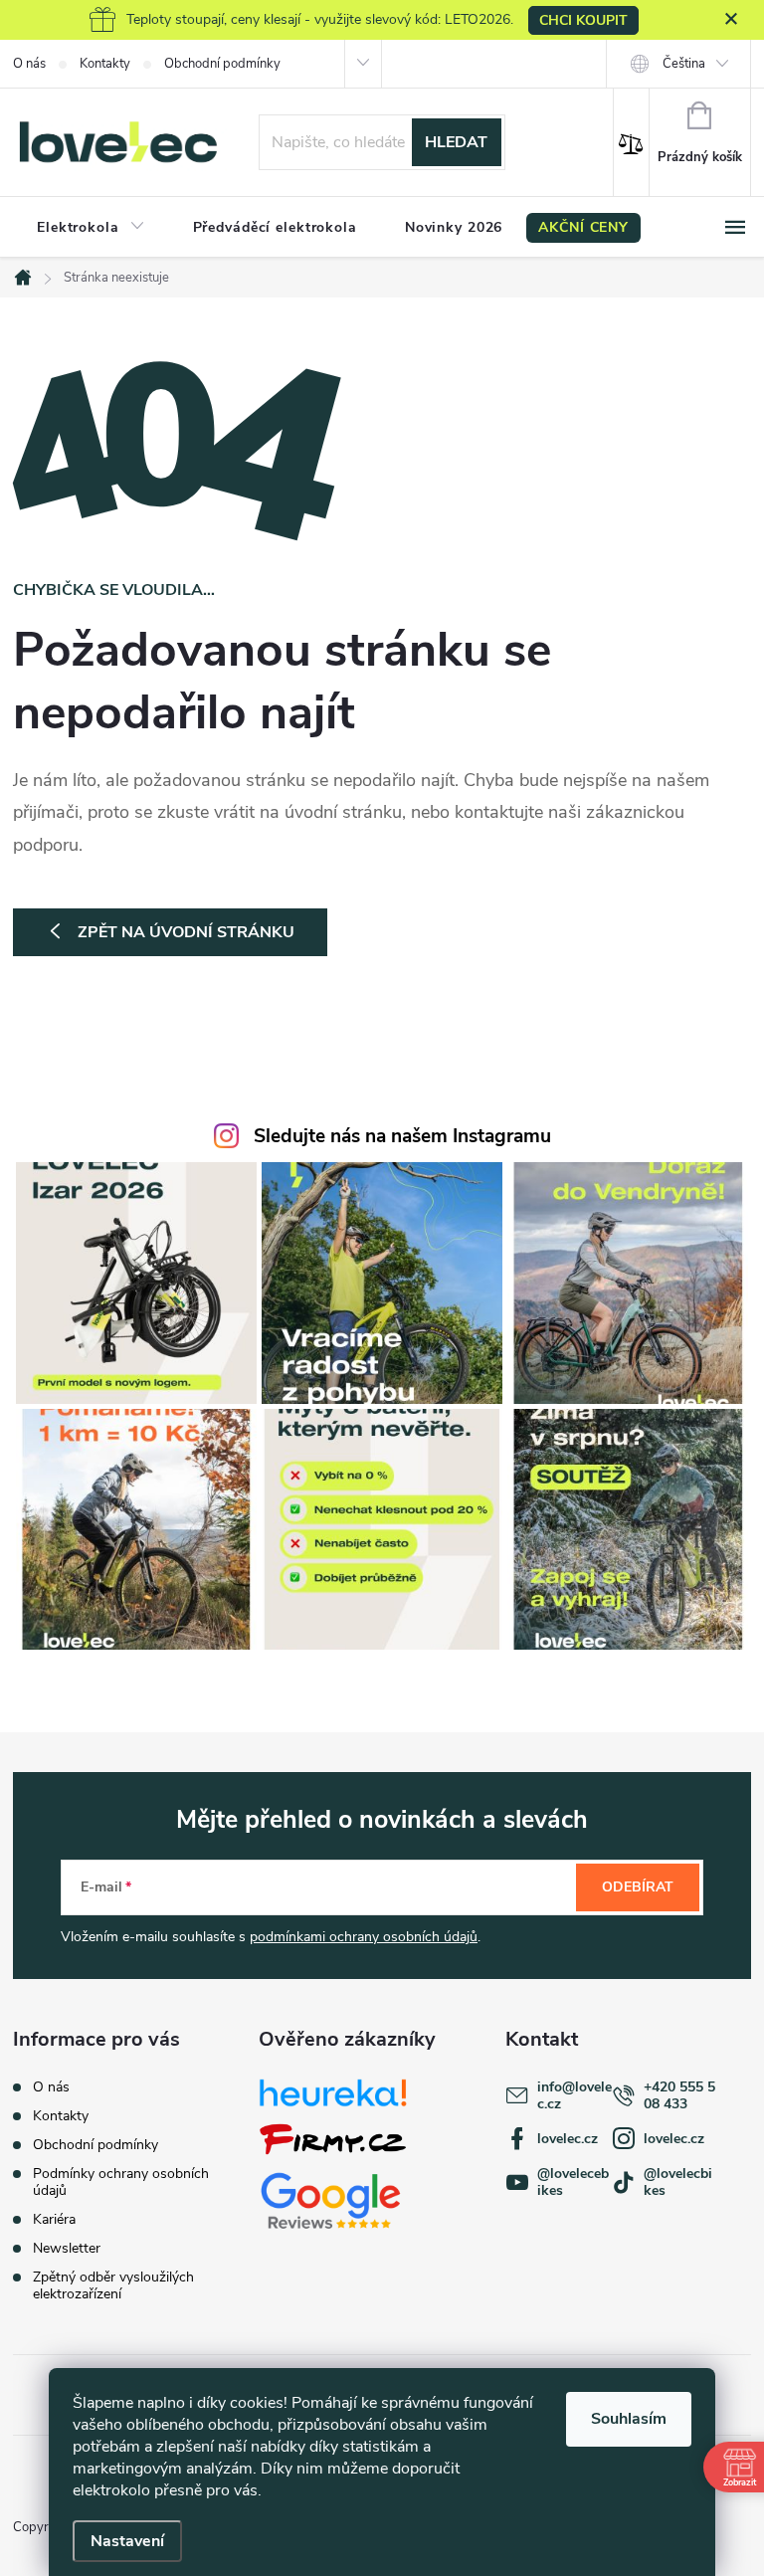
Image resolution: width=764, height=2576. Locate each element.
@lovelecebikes (573, 2182)
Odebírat (638, 1887)
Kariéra (54, 2219)
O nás (29, 64)
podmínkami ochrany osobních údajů (364, 1937)
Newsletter (67, 2248)
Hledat (456, 142)
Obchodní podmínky (222, 64)
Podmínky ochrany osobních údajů (121, 2182)
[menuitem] (91, 228)
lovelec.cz (568, 2139)
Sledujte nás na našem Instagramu (402, 1136)
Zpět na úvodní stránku (186, 932)
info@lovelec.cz (574, 2095)
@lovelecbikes (678, 2182)
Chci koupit (583, 20)
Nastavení (127, 2541)
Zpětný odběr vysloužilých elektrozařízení (113, 2285)
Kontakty (105, 64)
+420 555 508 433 (679, 2095)
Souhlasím (629, 2419)
